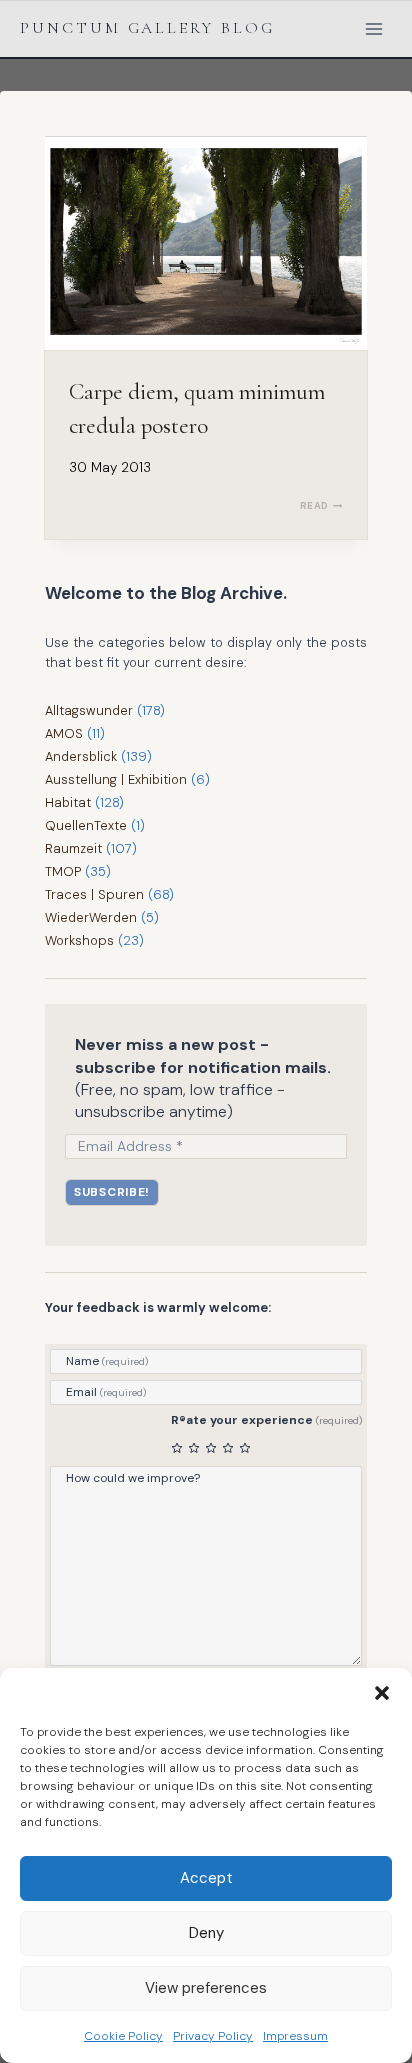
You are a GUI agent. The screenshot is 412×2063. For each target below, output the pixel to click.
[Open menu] (373, 28)
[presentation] (206, 243)
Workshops (79, 940)
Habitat (68, 802)
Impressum (295, 2036)
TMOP (63, 871)
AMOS (64, 733)
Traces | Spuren (94, 894)
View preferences (206, 1988)
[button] (382, 1693)
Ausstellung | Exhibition (116, 779)
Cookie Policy (123, 2036)
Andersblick (81, 756)
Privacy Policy (213, 2036)
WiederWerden (91, 917)
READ (321, 505)
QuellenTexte (86, 825)
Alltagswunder (89, 710)
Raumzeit (73, 848)
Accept (206, 1878)
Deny (206, 1933)
